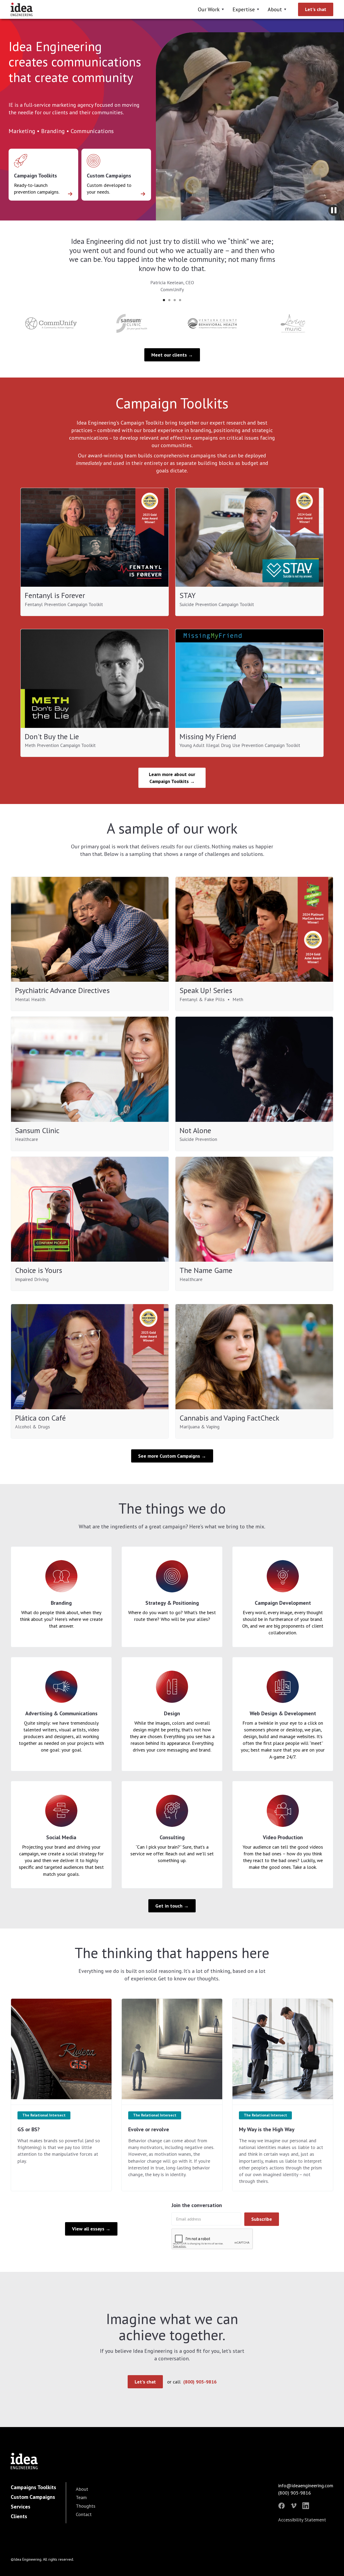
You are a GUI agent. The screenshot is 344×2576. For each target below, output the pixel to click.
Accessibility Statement (302, 2520)
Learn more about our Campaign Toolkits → (172, 778)
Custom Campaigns (33, 2497)
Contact (84, 2514)
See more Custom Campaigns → (172, 1456)
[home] (22, 9)
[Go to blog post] (61, 2052)
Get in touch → (172, 1906)
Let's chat (316, 9)
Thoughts (86, 2506)
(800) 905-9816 (200, 2382)
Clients (19, 2516)
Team (81, 2497)
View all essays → (91, 2229)
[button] (212, 9)
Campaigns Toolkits (33, 2487)
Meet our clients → (172, 355)
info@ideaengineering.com (306, 2486)
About (82, 2489)
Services (21, 2507)
